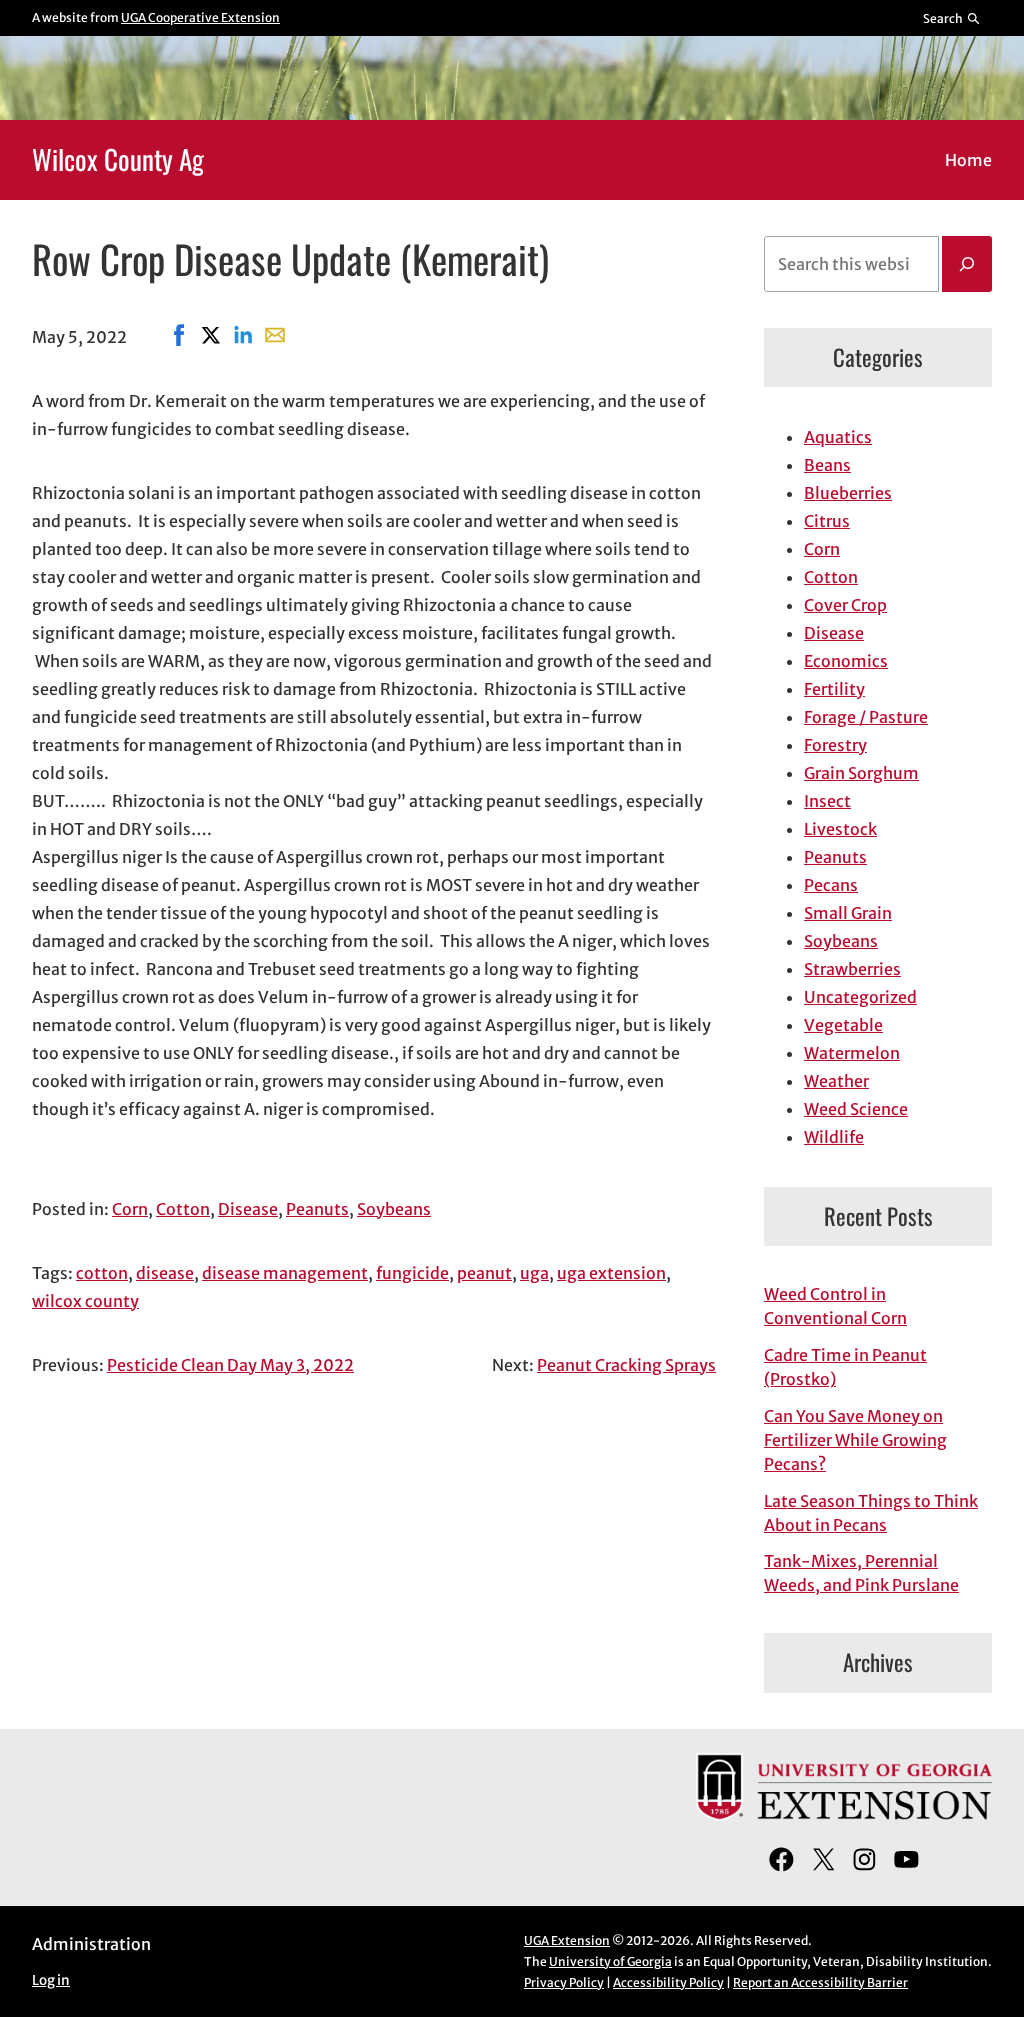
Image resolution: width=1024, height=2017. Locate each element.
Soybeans (394, 1209)
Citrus (827, 521)
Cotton (183, 1209)
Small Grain (848, 913)
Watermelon (852, 1053)
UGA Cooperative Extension (200, 17)
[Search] (967, 264)
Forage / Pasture (866, 717)
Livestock (840, 829)
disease (165, 1273)
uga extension (611, 1273)
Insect (827, 801)
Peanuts (317, 1209)
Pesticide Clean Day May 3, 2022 (230, 1365)
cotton (102, 1273)
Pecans (831, 885)
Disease (248, 1209)
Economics (846, 661)
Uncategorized (860, 997)
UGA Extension (567, 1940)
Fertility (834, 689)
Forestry (835, 745)
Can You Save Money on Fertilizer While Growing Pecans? (855, 1440)
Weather (836, 1081)
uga (534, 1273)
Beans (827, 465)
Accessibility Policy (668, 1982)
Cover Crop (845, 605)
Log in (51, 1980)
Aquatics (838, 437)
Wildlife (834, 1137)
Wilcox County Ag (118, 159)
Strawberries (852, 969)
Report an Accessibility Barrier (820, 1982)
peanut (484, 1273)
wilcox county (85, 1301)
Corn (130, 1209)
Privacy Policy (564, 1982)
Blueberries (848, 493)
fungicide (412, 1273)
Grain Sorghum (861, 773)
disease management (285, 1273)
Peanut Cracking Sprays (626, 1365)
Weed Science (856, 1109)
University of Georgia (610, 1961)
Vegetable (843, 1025)
